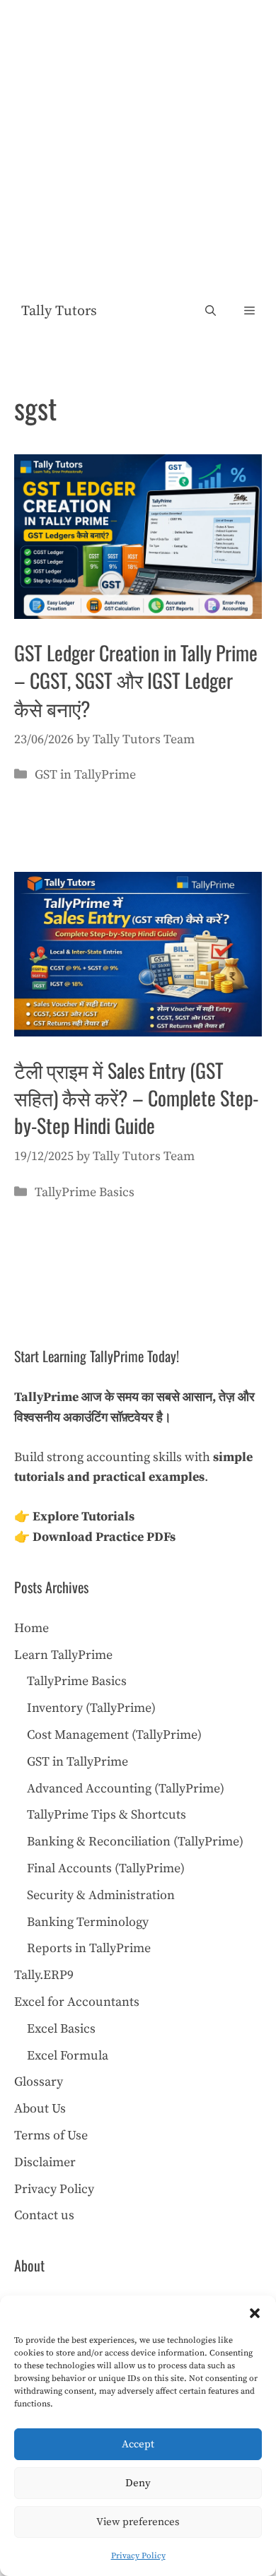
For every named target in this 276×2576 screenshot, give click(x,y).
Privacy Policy (138, 2556)
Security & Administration (101, 1895)
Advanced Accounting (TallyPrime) (126, 1789)
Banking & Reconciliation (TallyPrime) (135, 1842)
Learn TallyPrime (63, 1655)
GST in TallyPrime (85, 775)
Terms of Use (51, 2135)
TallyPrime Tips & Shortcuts (107, 1815)
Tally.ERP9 (44, 1975)
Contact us (44, 2215)
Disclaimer (45, 2162)
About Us (40, 2109)
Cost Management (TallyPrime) (114, 1735)
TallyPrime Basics (85, 1192)
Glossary (39, 2082)
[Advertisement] (138, 145)
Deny (138, 2483)
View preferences (138, 2522)
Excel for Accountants (77, 2002)
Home (31, 1628)
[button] (255, 2313)
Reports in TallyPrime (89, 1948)
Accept (138, 2444)
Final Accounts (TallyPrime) (106, 1868)
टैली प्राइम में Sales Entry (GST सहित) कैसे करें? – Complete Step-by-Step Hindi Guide (136, 1098)
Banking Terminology (88, 1922)
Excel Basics (61, 2029)
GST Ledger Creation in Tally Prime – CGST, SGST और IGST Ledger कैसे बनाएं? (136, 680)
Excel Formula (68, 2056)
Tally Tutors (59, 311)
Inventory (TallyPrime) (91, 1708)
